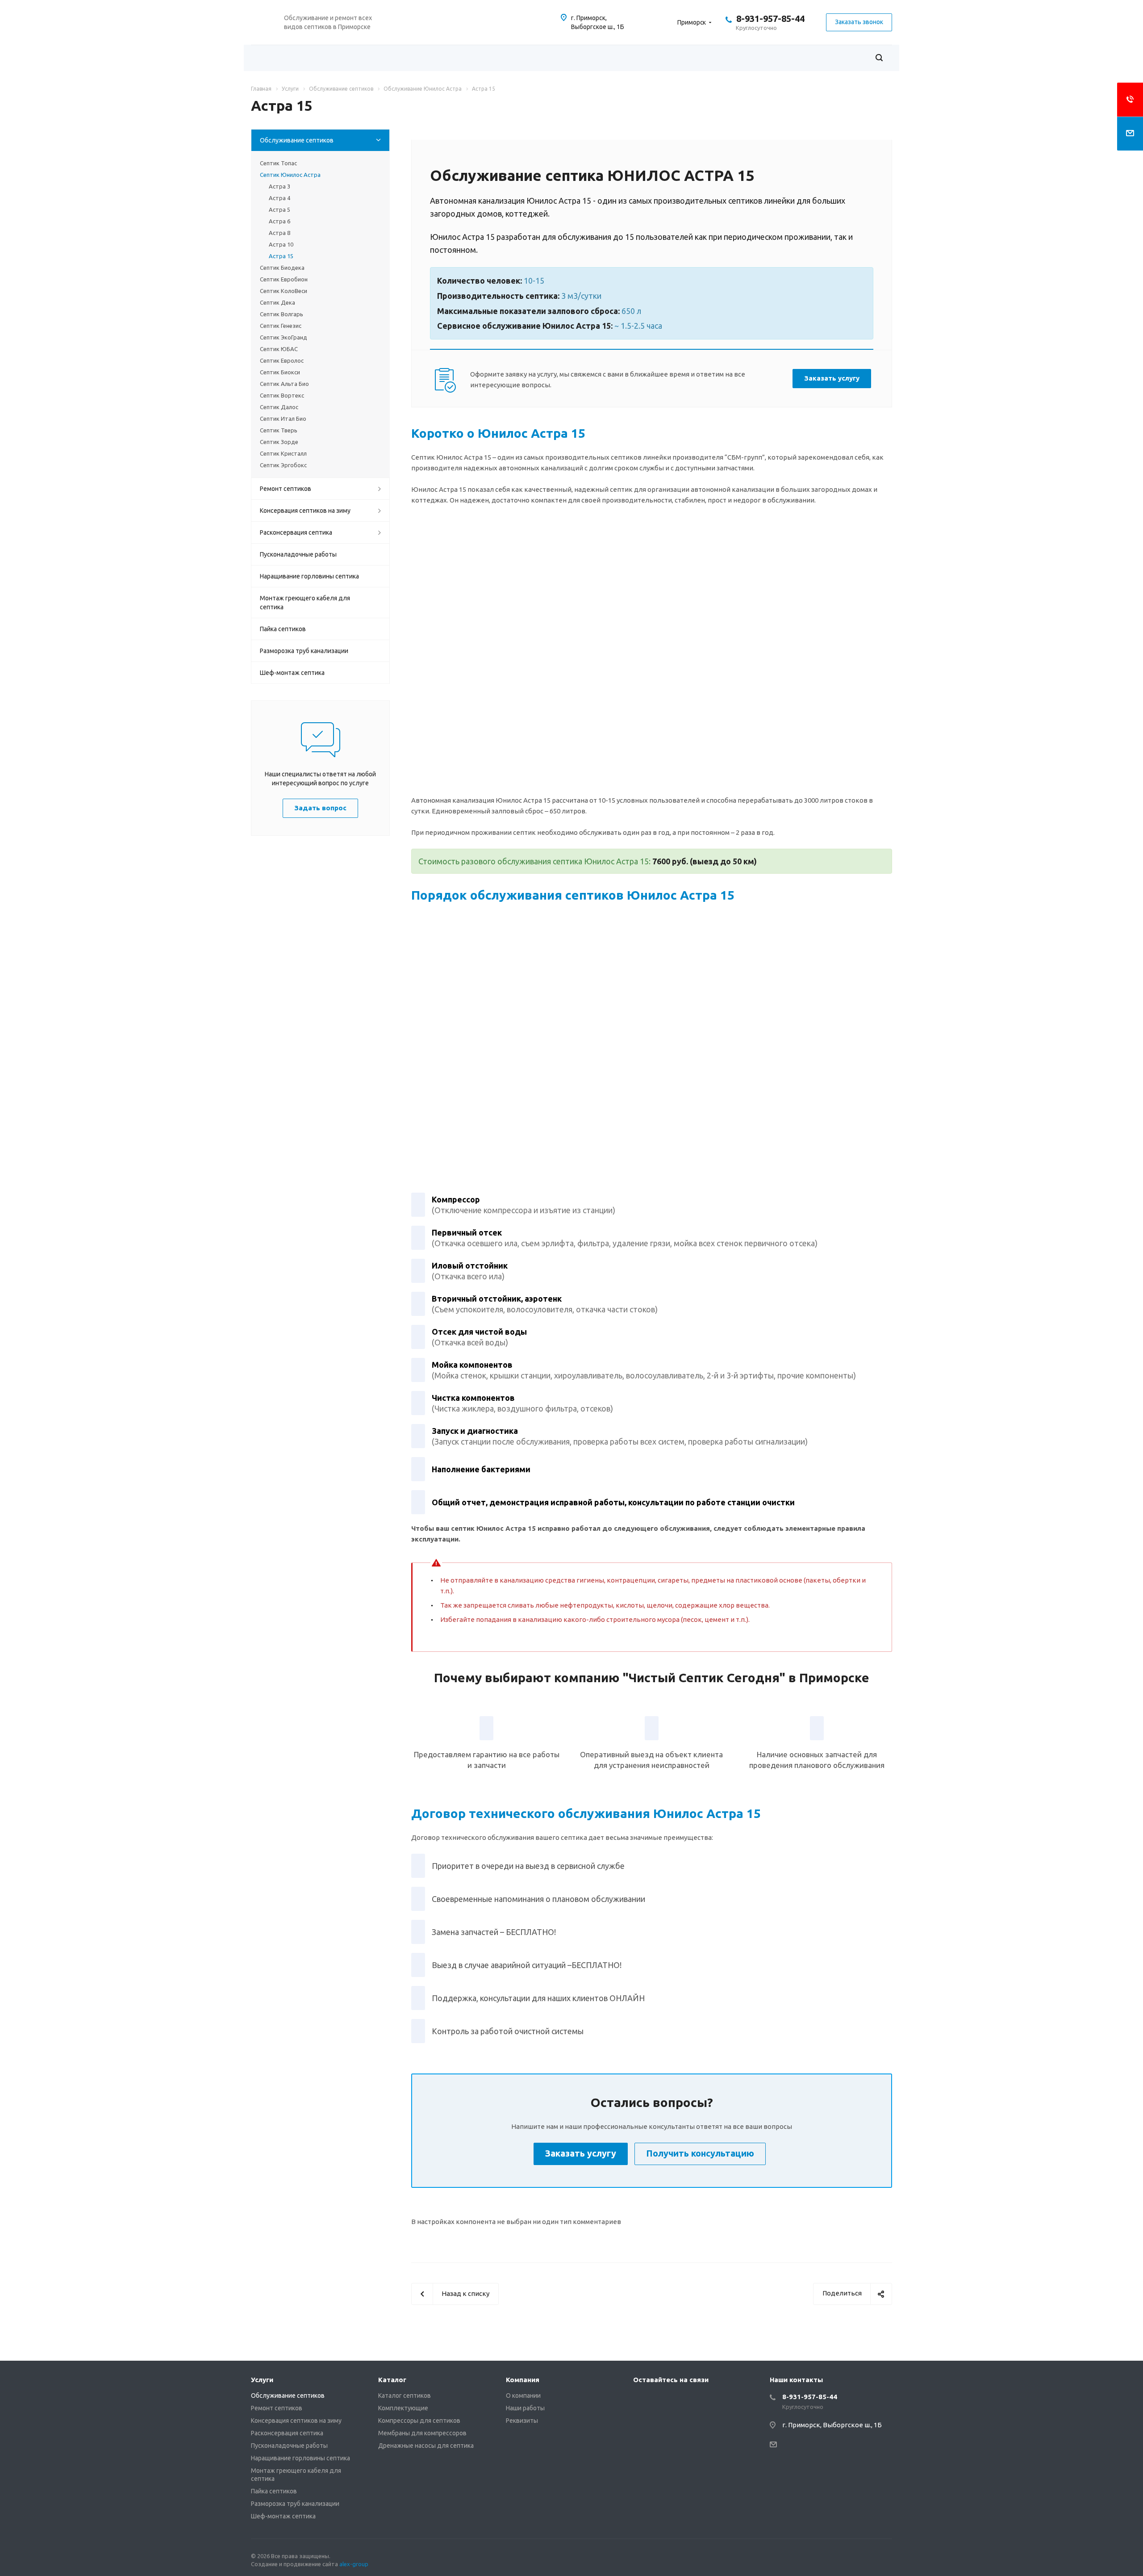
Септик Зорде (279, 442)
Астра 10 (281, 244)
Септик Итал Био (283, 419)
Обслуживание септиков (297, 140)
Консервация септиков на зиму (305, 511)
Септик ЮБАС (279, 349)
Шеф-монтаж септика (292, 673)
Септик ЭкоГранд (284, 337)
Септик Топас (278, 163)
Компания (523, 2380)
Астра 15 (281, 256)
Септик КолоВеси (284, 291)
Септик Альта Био (284, 384)
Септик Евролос (282, 360)
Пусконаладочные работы (298, 554)
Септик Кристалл (283, 453)
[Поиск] (879, 58)
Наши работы (525, 2408)
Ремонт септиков (286, 489)
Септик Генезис (281, 326)
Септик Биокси (280, 372)
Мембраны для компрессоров (422, 2433)
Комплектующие (403, 2408)
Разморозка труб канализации (304, 651)
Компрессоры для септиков (419, 2421)
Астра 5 (279, 209)
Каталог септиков (405, 2396)
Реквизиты (522, 2421)
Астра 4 (279, 198)
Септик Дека (277, 302)
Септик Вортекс (282, 395)
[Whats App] (642, 2400)
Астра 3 (279, 186)
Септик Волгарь (282, 314)
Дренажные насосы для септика (426, 2446)
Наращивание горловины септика (309, 576)
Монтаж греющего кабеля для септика (305, 603)
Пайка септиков (283, 629)
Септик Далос (279, 407)
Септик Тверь (279, 430)
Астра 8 (279, 233)
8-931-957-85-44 (770, 19)
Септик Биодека (282, 268)
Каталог (392, 2380)
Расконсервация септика (296, 532)
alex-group (354, 2564)
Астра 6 (279, 221)
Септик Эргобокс (283, 465)
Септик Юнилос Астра (290, 175)
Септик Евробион (284, 279)
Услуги (262, 2380)
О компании (523, 2396)
